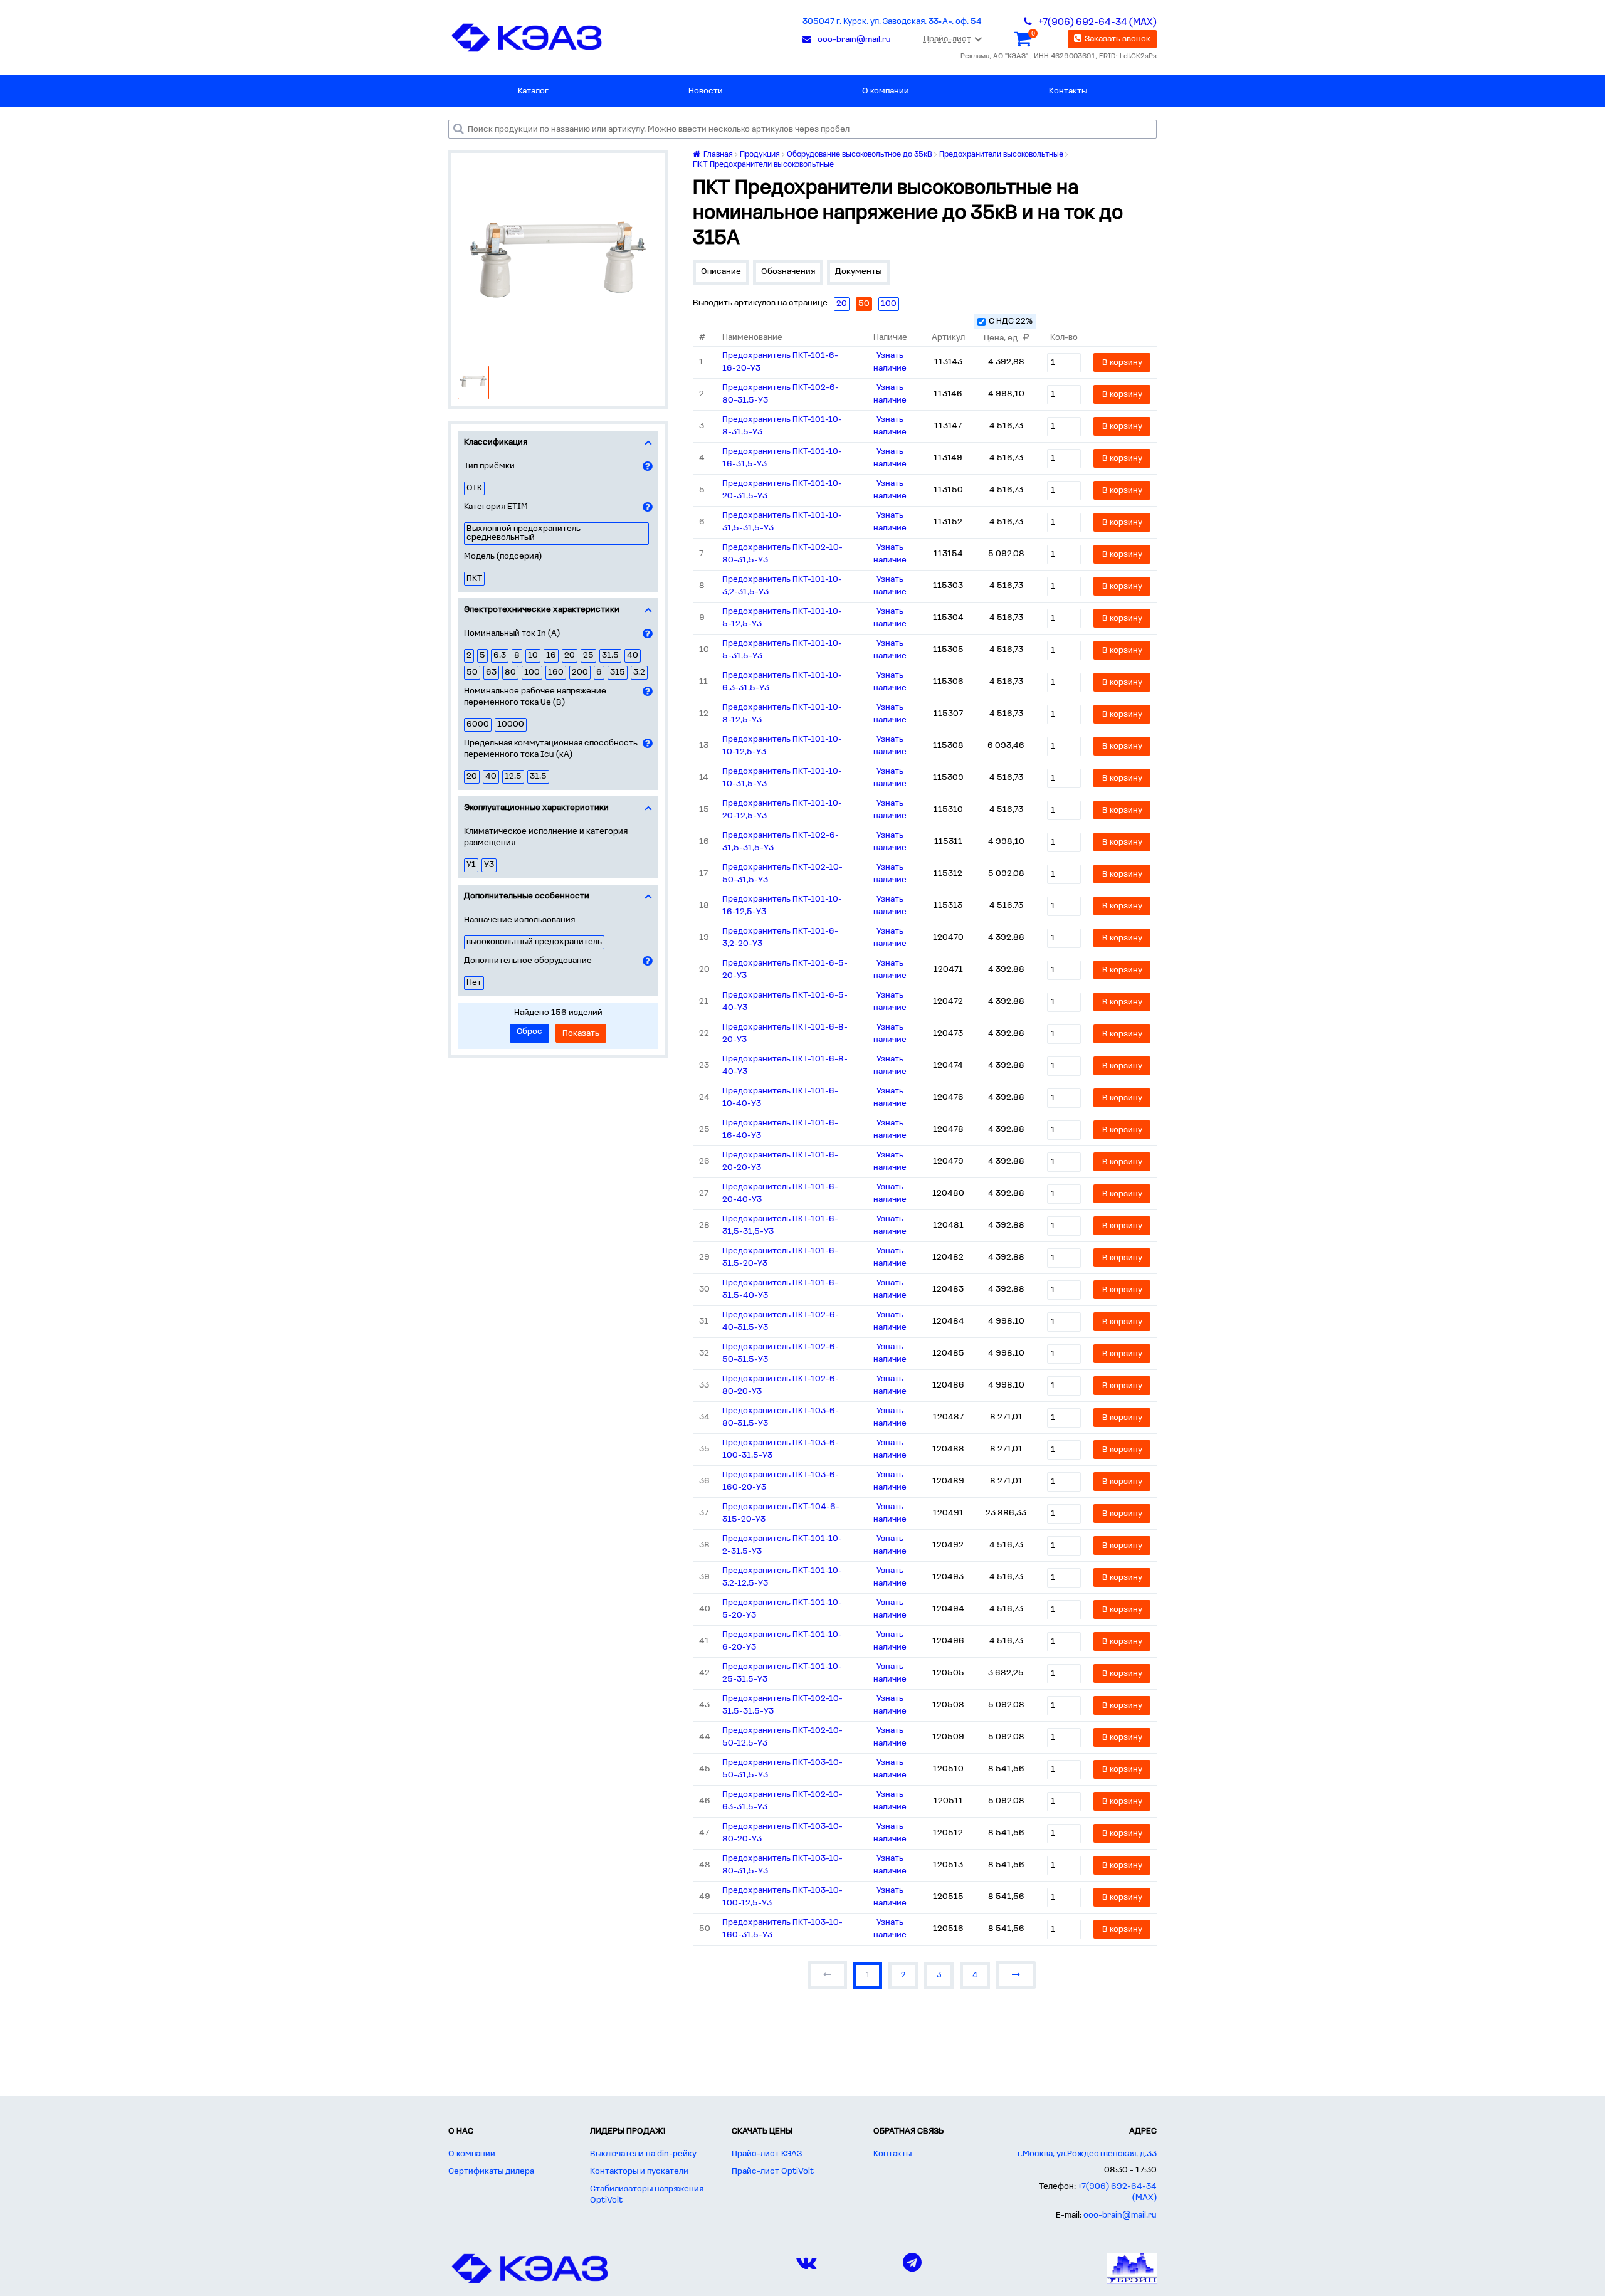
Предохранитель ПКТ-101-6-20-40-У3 (780, 1193)
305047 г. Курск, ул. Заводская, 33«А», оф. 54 (892, 22)
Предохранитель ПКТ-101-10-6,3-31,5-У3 (782, 682)
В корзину (1122, 363)
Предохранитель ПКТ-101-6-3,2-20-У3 (780, 938)
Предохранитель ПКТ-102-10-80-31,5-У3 (782, 554)
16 (551, 656)
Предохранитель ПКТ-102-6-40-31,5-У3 (781, 1321)
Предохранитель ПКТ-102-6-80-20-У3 (781, 1385)
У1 (471, 865)
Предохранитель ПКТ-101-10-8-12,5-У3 (782, 714)
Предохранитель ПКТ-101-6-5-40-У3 (785, 1002)
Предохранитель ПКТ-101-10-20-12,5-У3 (782, 810)
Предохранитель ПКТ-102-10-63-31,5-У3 (782, 1801)
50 (472, 672)
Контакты (1068, 91)
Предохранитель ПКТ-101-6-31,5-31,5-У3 (780, 1225)
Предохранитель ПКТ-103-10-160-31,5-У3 (782, 1929)
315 (618, 672)
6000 (478, 724)
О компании (886, 91)
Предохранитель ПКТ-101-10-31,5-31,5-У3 (782, 522)
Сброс (529, 1032)
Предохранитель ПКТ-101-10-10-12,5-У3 (782, 746)
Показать (581, 1034)
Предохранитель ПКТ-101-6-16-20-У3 (780, 362)
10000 (511, 724)
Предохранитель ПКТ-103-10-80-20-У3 (782, 1833)
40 (633, 656)
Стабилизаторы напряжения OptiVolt (647, 2195)
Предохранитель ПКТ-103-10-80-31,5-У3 (782, 1865)
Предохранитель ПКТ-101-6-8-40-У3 (785, 1066)
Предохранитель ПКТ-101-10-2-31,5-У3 (782, 1545)
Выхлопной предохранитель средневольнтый (524, 533)
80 (510, 672)
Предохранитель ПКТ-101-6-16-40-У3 (780, 1130)
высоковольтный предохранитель (534, 942)
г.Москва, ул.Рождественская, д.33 (1087, 2154)
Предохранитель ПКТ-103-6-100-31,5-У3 (781, 1449)
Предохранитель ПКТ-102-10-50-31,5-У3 (782, 874)
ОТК (474, 488)
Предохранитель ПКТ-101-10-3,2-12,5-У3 (782, 1577)
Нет (474, 983)
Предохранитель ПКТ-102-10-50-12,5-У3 (782, 1737)
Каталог (533, 91)
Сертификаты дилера (491, 2172)
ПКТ (474, 578)
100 (532, 672)
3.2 (639, 672)
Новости (706, 91)
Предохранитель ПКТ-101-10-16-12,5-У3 (782, 906)
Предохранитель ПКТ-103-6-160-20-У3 (781, 1481)
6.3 (500, 656)
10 (533, 656)
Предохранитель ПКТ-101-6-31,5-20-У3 (780, 1257)
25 (588, 656)
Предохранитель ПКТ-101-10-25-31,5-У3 (782, 1673)
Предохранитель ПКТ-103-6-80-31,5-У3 (781, 1417)
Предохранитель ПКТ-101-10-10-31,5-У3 (782, 778)
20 (570, 656)
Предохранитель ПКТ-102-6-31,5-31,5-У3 (781, 842)
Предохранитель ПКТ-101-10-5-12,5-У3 (782, 618)
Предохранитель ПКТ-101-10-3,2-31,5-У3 (782, 586)
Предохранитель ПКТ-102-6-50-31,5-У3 (781, 1353)
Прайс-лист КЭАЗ (767, 2154)
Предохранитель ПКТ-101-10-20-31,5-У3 (782, 490)
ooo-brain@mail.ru (1120, 2215)
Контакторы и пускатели (639, 2172)
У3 (489, 865)
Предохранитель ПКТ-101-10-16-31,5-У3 (782, 458)
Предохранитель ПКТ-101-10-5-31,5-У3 (782, 650)
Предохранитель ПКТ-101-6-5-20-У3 (785, 970)
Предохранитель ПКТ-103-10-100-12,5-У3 (782, 1897)
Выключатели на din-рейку (643, 2154)
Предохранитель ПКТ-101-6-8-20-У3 (785, 1034)
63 (491, 672)
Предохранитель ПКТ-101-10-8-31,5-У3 (782, 426)
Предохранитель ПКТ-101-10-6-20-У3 (782, 1641)
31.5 (610, 656)
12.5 (513, 777)
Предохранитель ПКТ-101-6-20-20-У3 (780, 1161)
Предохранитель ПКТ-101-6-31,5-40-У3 (780, 1289)
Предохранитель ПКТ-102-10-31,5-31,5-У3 (782, 1705)
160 (556, 672)
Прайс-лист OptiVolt (773, 2172)
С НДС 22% (1011, 321)
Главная (717, 155)
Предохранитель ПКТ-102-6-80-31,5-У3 (781, 394)
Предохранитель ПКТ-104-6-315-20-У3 (781, 1513)
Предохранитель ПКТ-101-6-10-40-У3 (780, 1098)
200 (580, 672)
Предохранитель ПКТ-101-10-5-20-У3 (782, 1609)
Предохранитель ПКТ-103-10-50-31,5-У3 (782, 1769)
